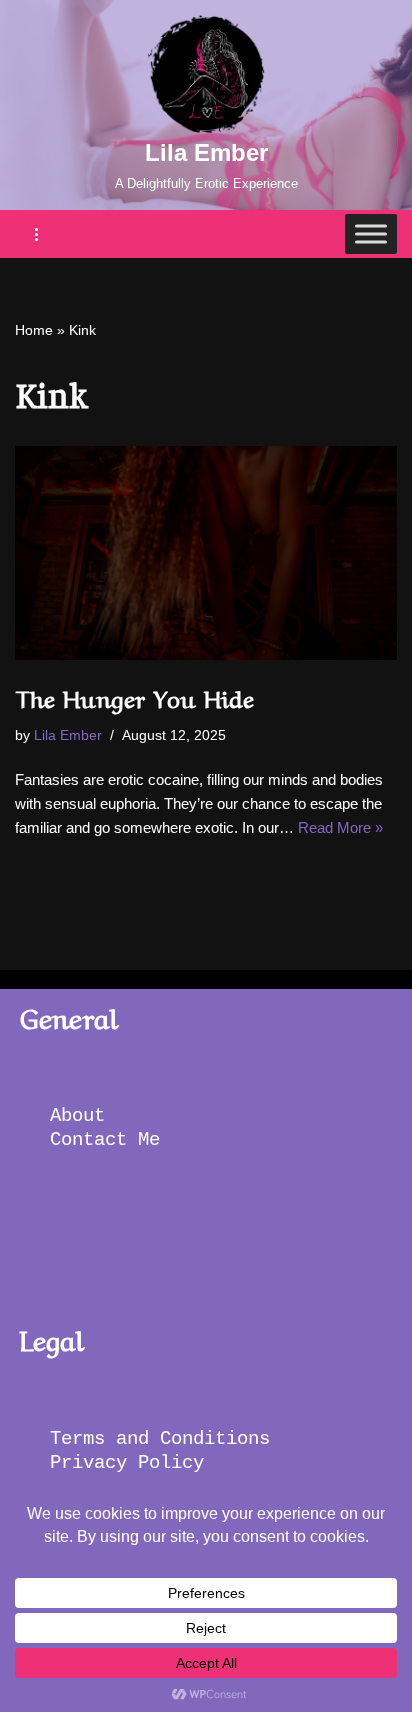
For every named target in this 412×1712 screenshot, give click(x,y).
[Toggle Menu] (371, 234)
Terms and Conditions (165, 1439)
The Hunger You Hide (134, 696)
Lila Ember (68, 735)
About (83, 1116)
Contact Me (105, 1140)
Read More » (340, 827)
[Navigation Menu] (37, 234)
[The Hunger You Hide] (206, 553)
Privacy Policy (132, 1463)
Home (34, 330)
